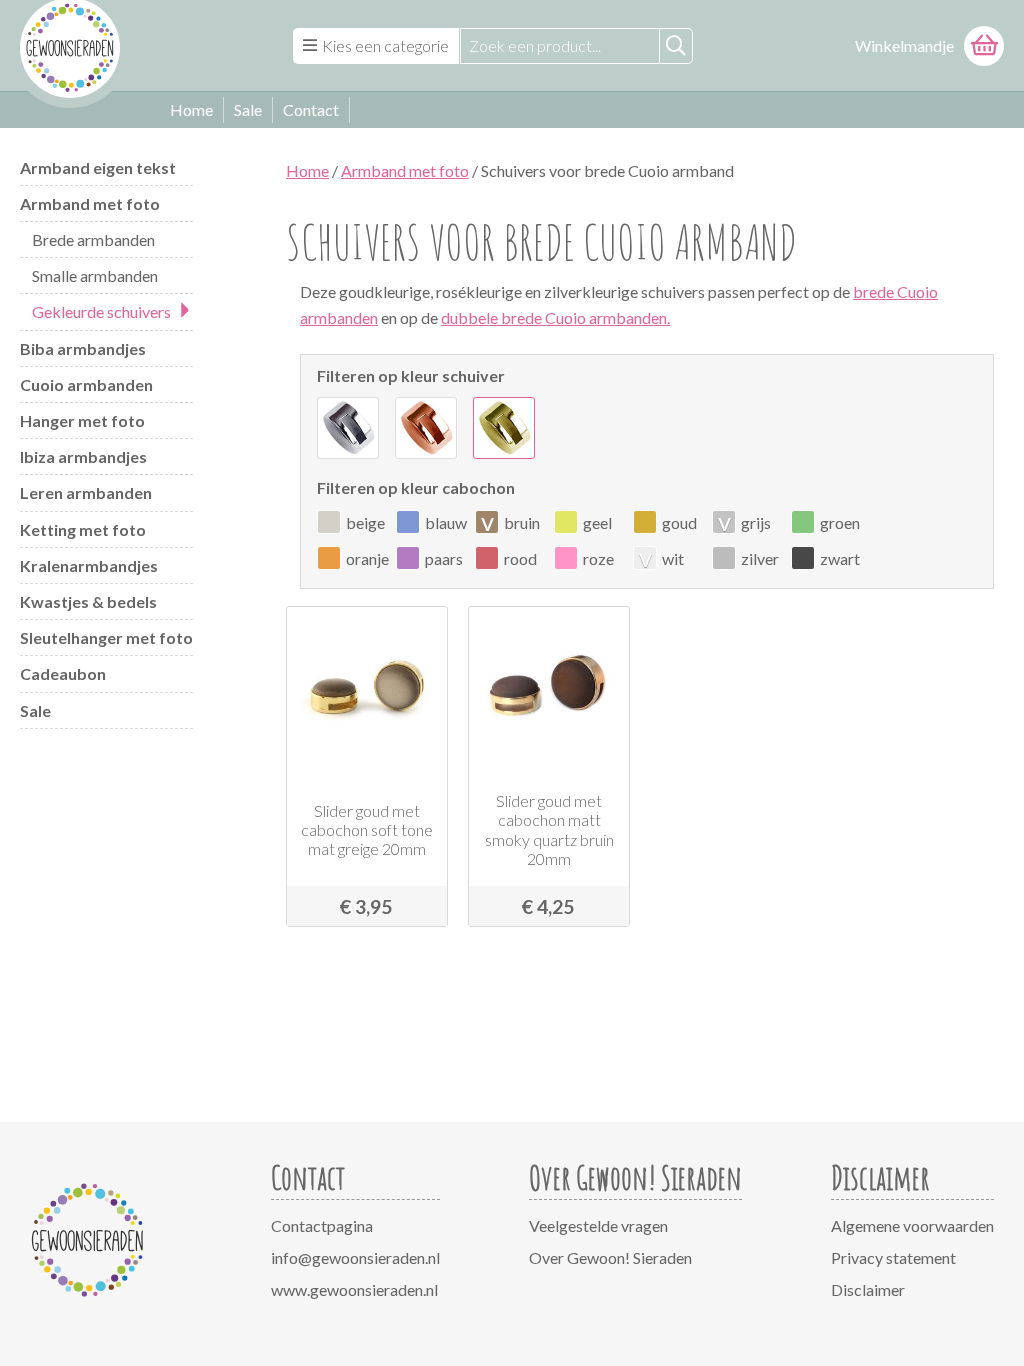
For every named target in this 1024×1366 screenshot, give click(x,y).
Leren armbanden (86, 492)
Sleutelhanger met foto (106, 637)
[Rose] (426, 428)
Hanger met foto (82, 420)
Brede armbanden (93, 239)
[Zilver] (348, 428)
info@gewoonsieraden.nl (355, 1257)
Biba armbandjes (83, 348)
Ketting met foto (83, 529)
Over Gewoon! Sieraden (610, 1257)
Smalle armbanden (95, 275)
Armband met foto (90, 203)
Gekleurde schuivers (101, 311)
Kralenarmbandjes (89, 565)
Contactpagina (322, 1225)
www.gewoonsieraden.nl (354, 1289)
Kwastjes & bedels (88, 601)
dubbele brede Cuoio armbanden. (555, 317)
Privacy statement (893, 1257)
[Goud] (504, 428)
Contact (311, 109)
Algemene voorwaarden (912, 1225)
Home (191, 109)
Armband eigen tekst (98, 167)
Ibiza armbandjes (83, 456)
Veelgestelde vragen (598, 1225)
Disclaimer (868, 1289)
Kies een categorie (385, 45)
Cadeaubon (63, 673)
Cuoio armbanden (86, 384)
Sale (248, 109)
